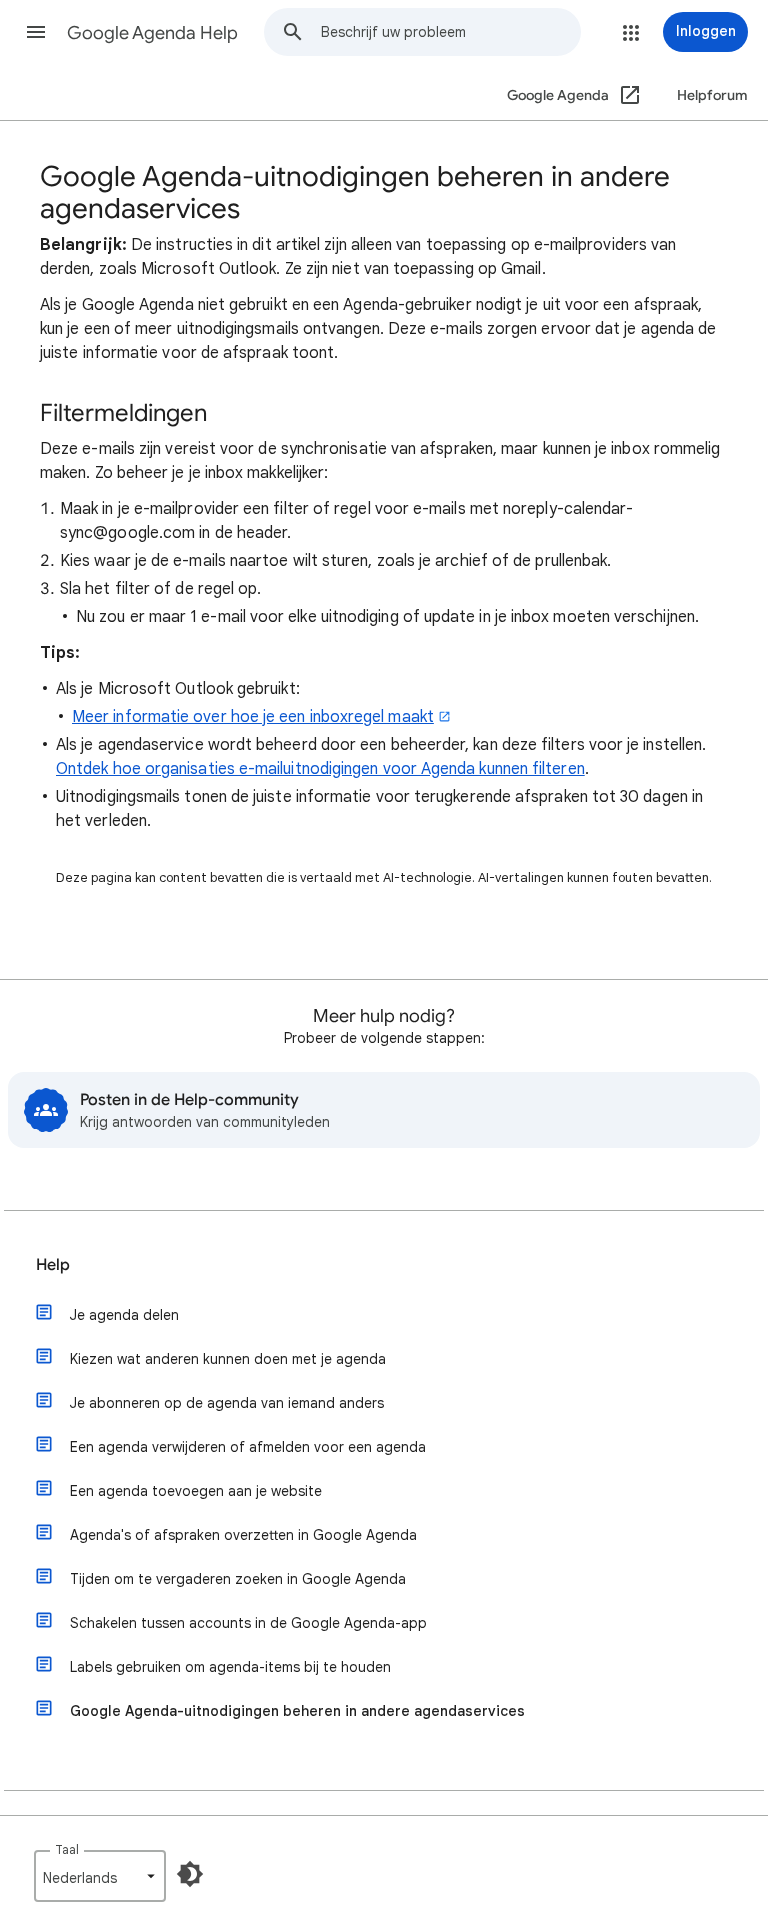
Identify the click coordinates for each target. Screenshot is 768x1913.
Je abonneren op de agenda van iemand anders (227, 1403)
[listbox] (100, 1876)
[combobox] (450, 32)
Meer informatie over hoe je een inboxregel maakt (253, 717)
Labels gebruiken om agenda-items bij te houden (230, 1667)
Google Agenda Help (152, 33)
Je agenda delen (124, 1315)
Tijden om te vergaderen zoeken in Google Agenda (238, 1579)
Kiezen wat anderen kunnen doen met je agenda (228, 1359)
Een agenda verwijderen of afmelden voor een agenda (248, 1447)
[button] (36, 32)
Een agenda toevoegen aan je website (196, 1491)
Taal (67, 1849)
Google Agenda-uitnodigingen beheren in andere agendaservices (297, 1711)
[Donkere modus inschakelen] (190, 1874)
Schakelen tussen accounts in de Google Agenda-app (248, 1623)
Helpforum (712, 95)
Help (53, 1265)
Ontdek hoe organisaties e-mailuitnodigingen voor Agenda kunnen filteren (320, 769)
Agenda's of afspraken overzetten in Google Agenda (243, 1535)
